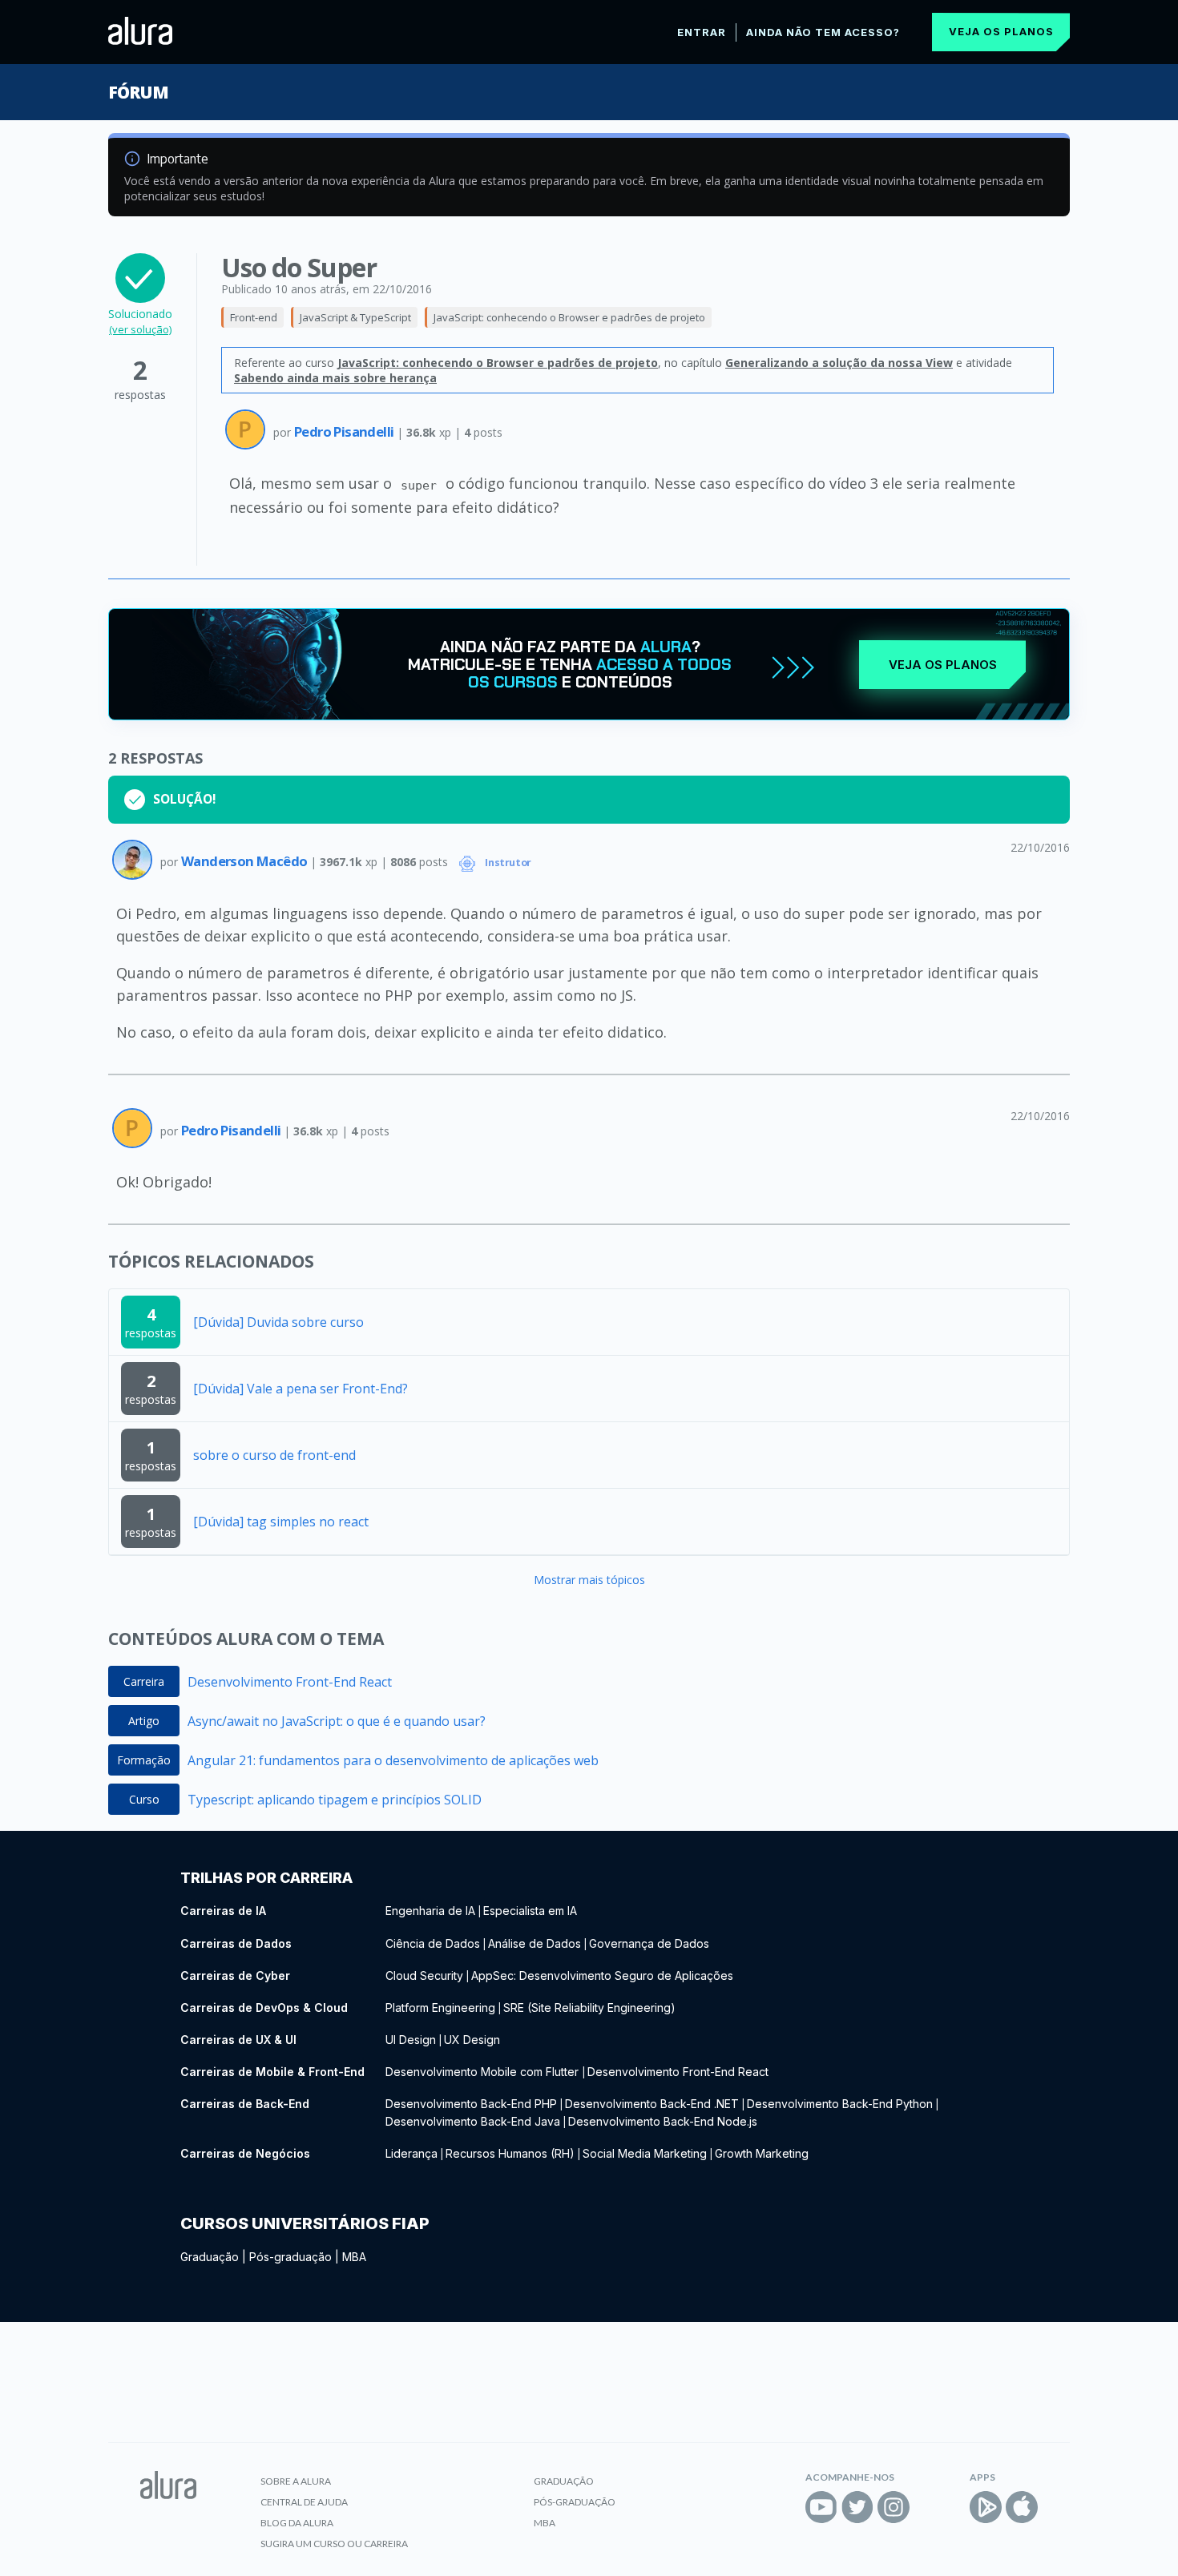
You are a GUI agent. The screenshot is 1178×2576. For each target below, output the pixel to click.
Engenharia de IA (430, 1911)
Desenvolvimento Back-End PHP (471, 2104)
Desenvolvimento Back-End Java (473, 2121)
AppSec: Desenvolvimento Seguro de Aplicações (602, 1975)
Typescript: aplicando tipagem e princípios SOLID (335, 1800)
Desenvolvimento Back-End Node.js (663, 2121)
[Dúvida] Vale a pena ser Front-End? (301, 1389)
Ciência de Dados (433, 1943)
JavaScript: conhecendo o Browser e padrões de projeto (569, 317)
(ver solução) (140, 329)
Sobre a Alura (296, 2481)
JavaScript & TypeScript (355, 317)
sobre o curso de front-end (274, 1455)
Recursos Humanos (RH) (510, 2153)
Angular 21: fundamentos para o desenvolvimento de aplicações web (393, 1760)
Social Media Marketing (645, 2153)
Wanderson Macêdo (246, 861)
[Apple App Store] (1022, 2507)
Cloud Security (424, 1975)
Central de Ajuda (304, 2502)
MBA (354, 2257)
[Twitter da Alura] (857, 2507)
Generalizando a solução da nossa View (839, 363)
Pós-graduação (290, 2257)
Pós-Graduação (575, 2502)
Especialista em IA (530, 1911)
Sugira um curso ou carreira (334, 2544)
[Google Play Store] (986, 2507)
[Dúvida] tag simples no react (281, 1522)
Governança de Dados (649, 1943)
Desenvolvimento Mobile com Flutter (484, 2072)
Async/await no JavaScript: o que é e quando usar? (337, 1721)
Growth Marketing (762, 2153)
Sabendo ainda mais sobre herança (335, 378)
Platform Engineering (440, 2008)
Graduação (210, 2257)
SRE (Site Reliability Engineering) (589, 2008)
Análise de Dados (535, 1943)
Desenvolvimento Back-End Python (840, 2104)
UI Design (411, 2040)
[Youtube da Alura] (821, 2507)
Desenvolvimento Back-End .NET (652, 2104)
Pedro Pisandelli (345, 431)
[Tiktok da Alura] (930, 2507)
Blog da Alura (297, 2523)
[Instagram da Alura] (894, 2507)
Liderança (411, 2153)
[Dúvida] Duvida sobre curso (278, 1322)
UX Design (472, 2040)
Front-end (254, 317)
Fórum (138, 92)
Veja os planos (1001, 31)
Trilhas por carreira (266, 1878)
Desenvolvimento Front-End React (290, 1682)
